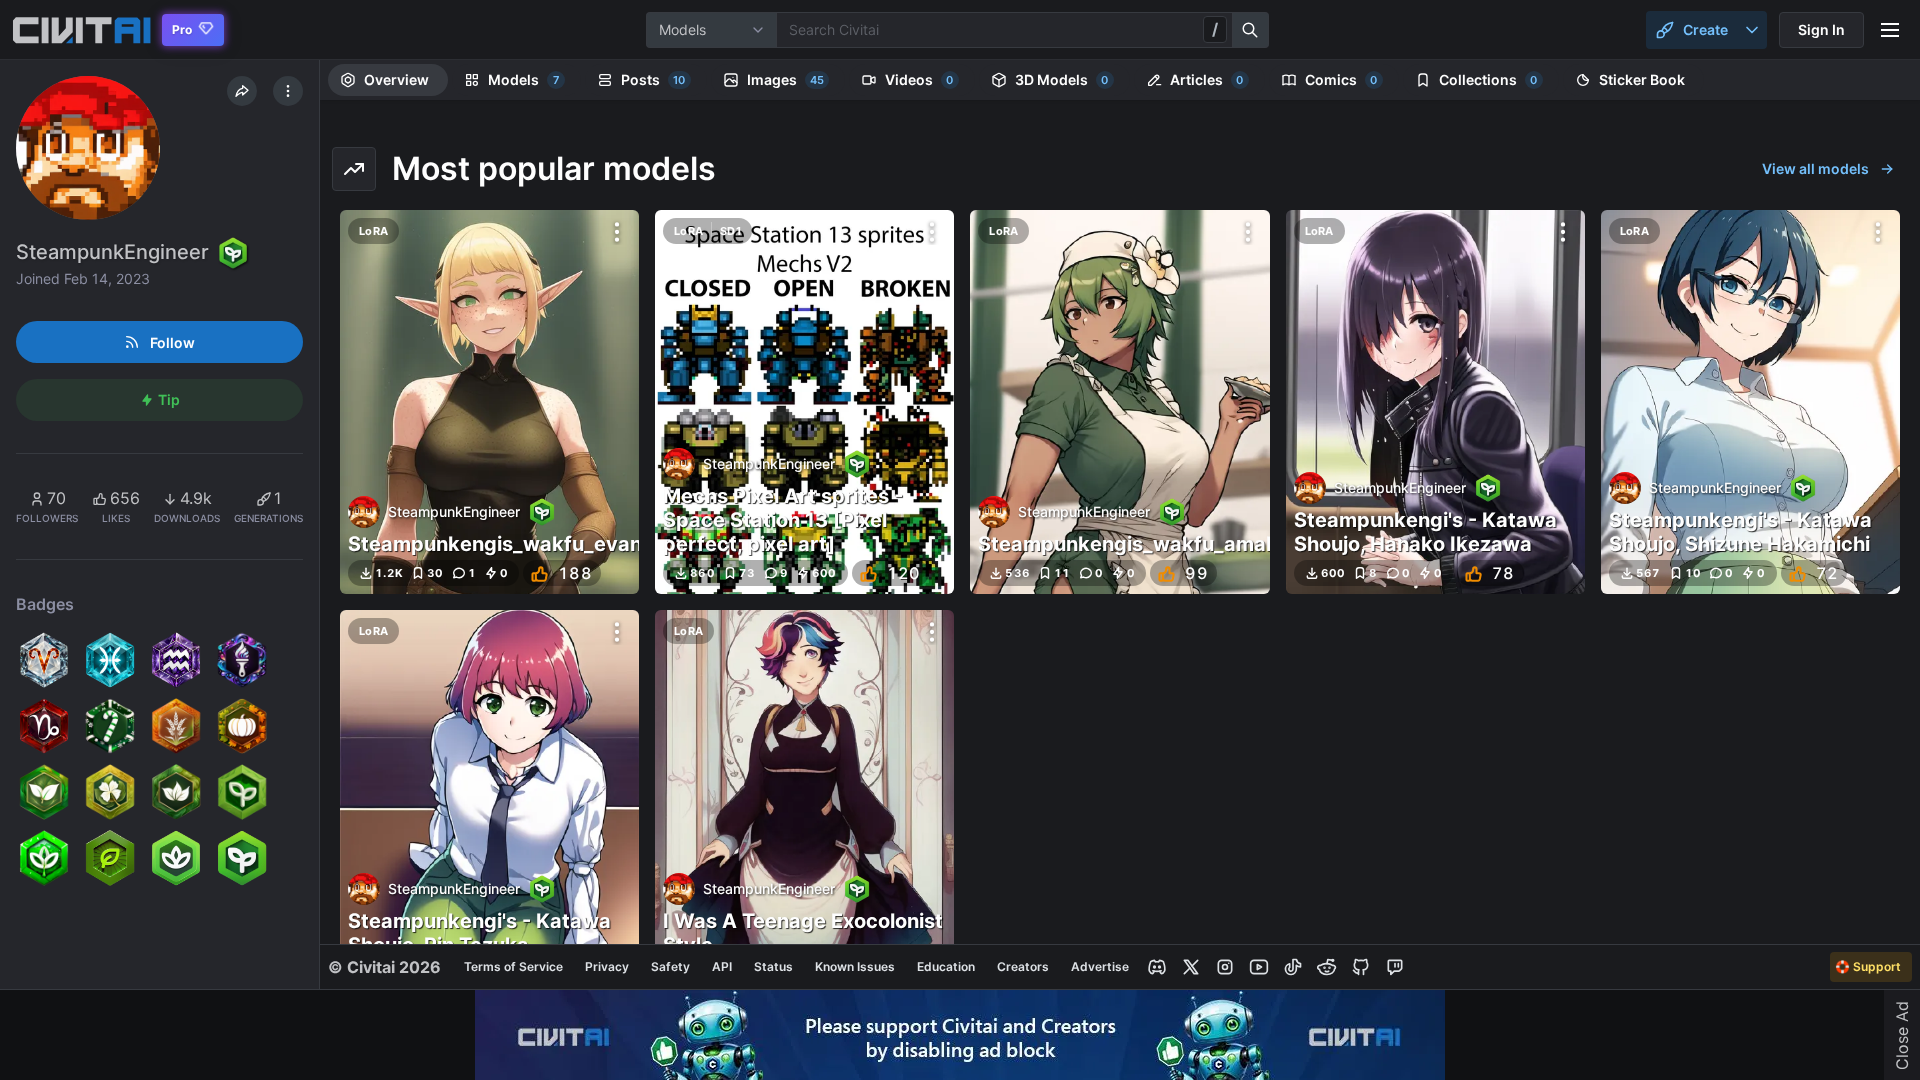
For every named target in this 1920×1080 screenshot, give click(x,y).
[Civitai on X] (1191, 967)
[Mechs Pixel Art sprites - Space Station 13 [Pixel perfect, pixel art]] (804, 402)
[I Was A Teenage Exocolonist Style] (804, 802)
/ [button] (1215, 29)
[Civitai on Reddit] (1327, 967)
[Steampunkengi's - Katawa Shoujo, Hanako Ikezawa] (1435, 402)
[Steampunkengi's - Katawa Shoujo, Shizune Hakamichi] (1750, 402)
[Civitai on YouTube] (1259, 967)
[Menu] (1890, 30)
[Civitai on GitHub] (1361, 967)
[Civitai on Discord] (1157, 967)
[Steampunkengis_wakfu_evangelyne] (489, 402)
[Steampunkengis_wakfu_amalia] (1119, 402)
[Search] (1251, 30)
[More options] (617, 232)
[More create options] (1752, 30)
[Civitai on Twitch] (1395, 967)
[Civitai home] (81, 30)
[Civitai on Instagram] (1225, 967)
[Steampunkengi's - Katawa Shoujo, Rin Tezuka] (489, 802)
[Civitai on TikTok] (1293, 967)
